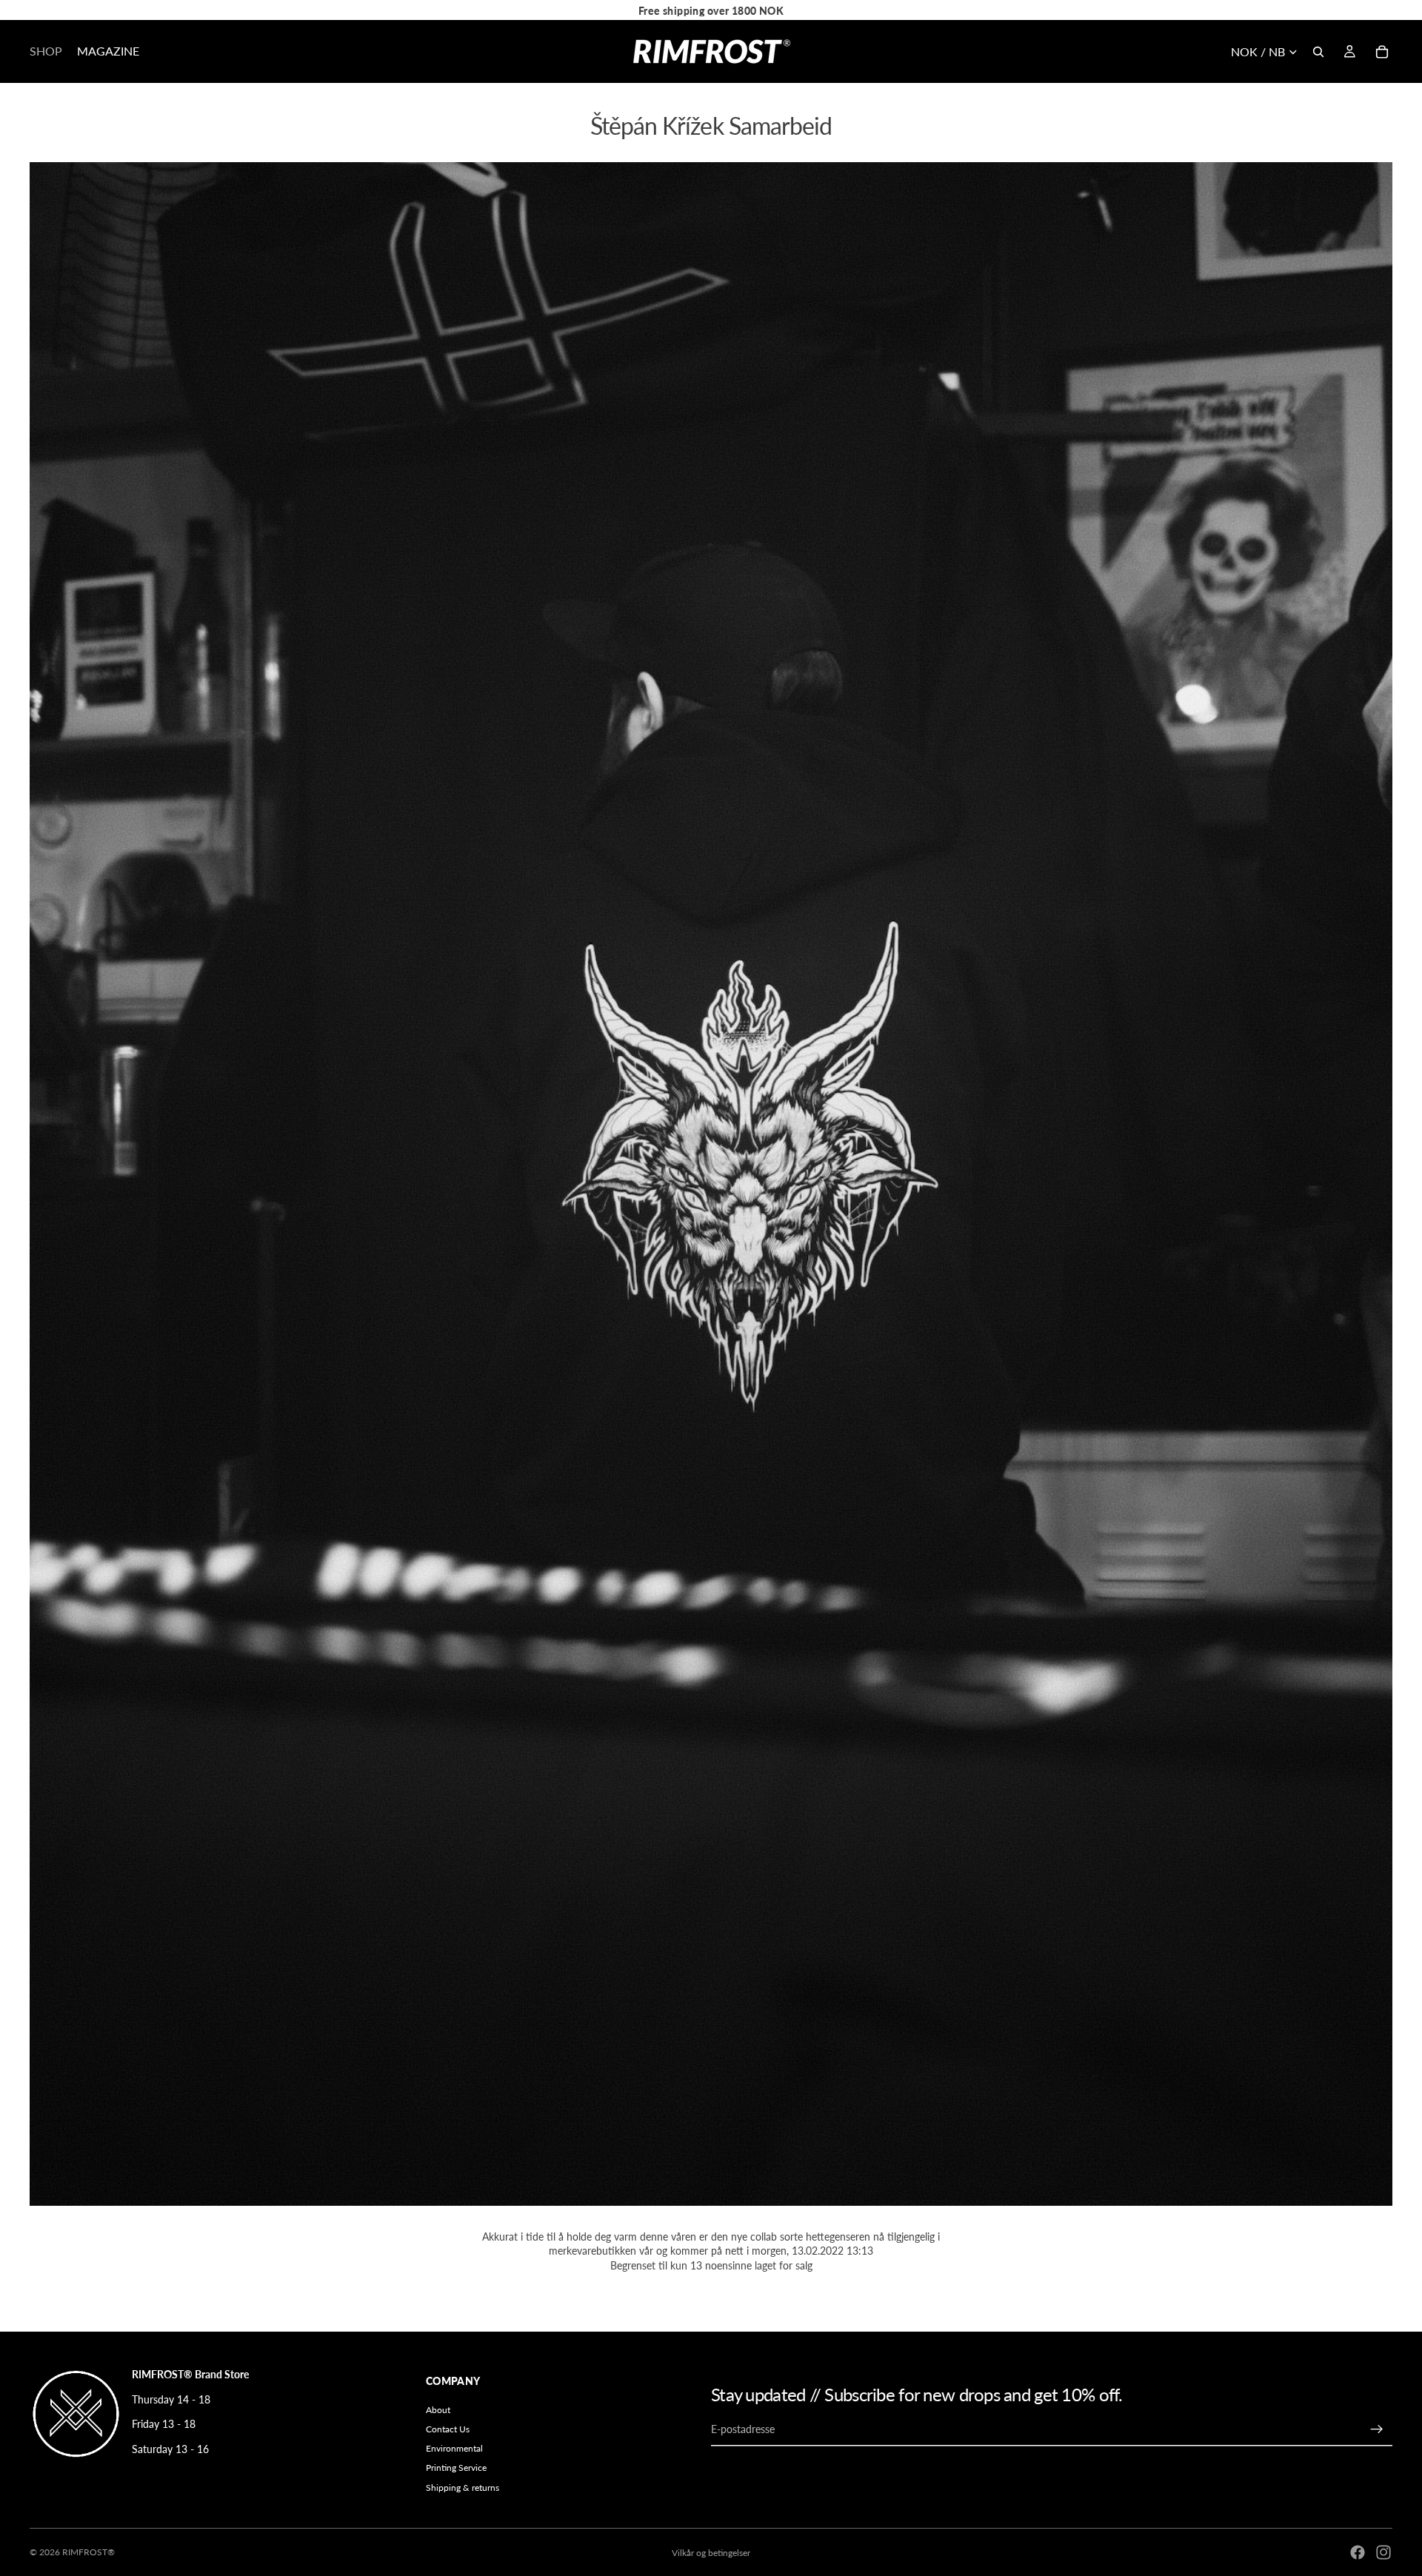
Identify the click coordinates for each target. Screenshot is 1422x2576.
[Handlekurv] (1382, 52)
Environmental (454, 2449)
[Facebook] (1358, 2552)
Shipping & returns (463, 2488)
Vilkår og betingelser (711, 2553)
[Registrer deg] (1377, 2429)
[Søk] (1318, 52)
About (438, 2410)
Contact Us (448, 2429)
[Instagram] (1383, 2552)
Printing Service (456, 2468)
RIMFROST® (89, 2552)
